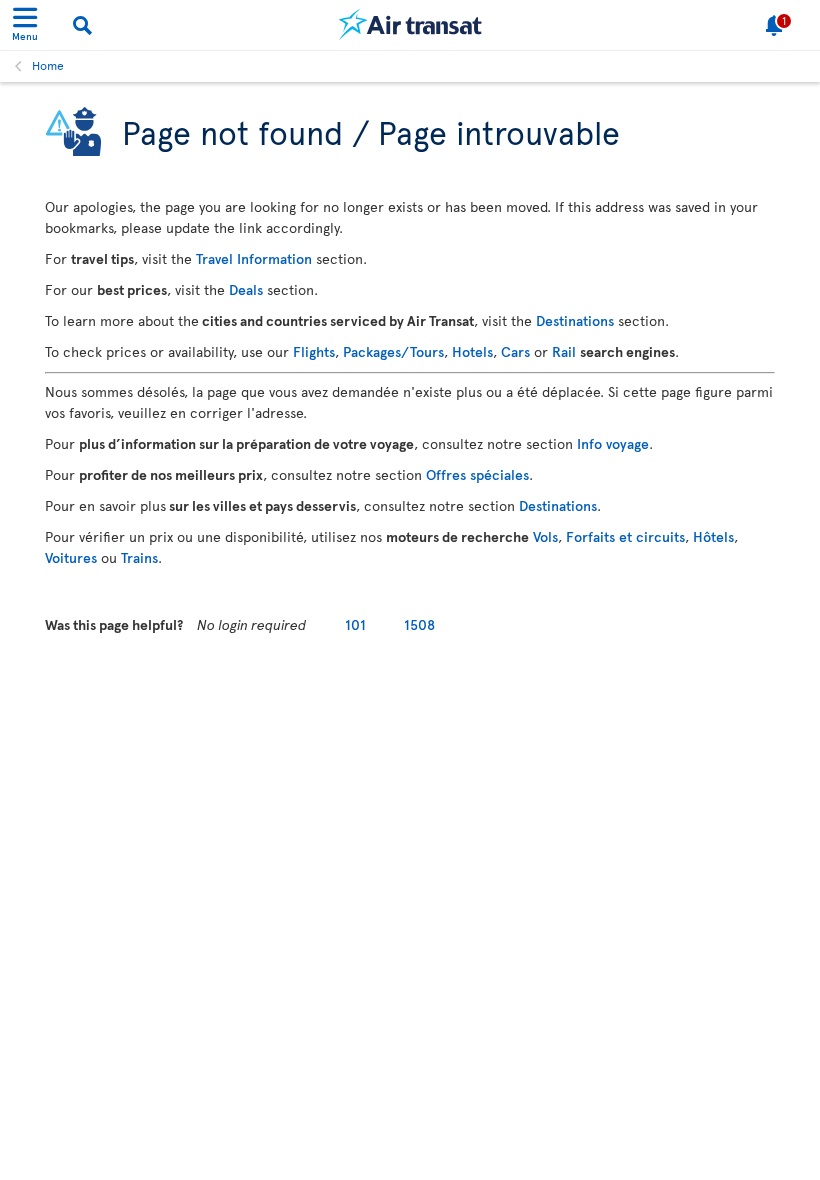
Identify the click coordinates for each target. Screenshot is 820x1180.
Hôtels (713, 536)
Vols (545, 536)
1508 (419, 624)
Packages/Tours (393, 351)
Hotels (472, 351)
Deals (246, 289)
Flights (314, 351)
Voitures (71, 557)
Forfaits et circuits (625, 536)
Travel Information (254, 258)
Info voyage (613, 443)
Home (48, 65)
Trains (139, 557)
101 (355, 624)
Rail (564, 351)
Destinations (575, 320)
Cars (515, 351)
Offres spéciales (477, 474)
